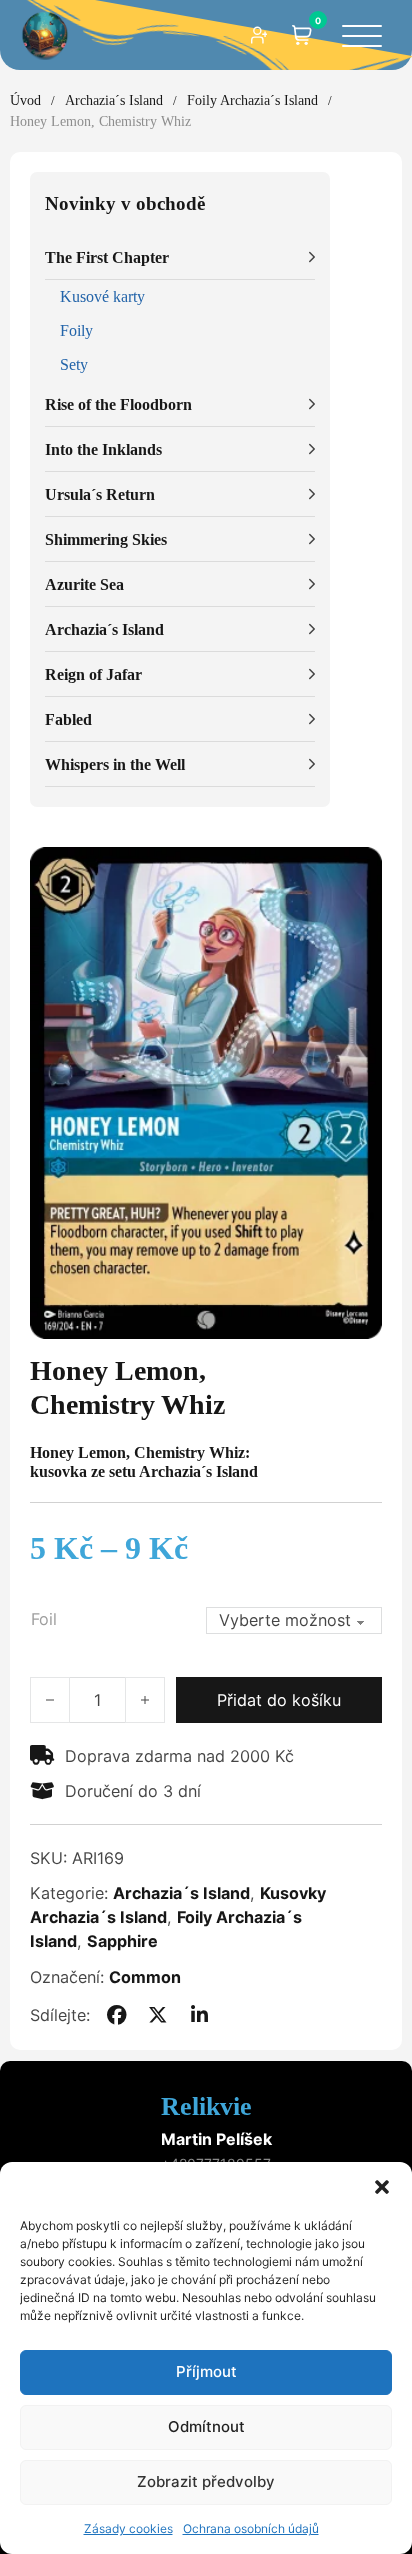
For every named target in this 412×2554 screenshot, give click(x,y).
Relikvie (206, 2106)
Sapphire (122, 1941)
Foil (44, 1619)
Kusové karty (102, 296)
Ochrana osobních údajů (251, 2528)
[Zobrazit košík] (302, 35)
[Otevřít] (362, 37)
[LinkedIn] (199, 2015)
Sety (74, 364)
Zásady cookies (128, 2528)
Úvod (25, 100)
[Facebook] (116, 2015)
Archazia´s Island (114, 100)
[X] (158, 2015)
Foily (76, 330)
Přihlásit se (260, 35)
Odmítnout (206, 2426)
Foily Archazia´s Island (252, 100)
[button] (382, 2187)
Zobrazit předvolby (206, 2481)
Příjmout (206, 2371)
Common (145, 1977)
